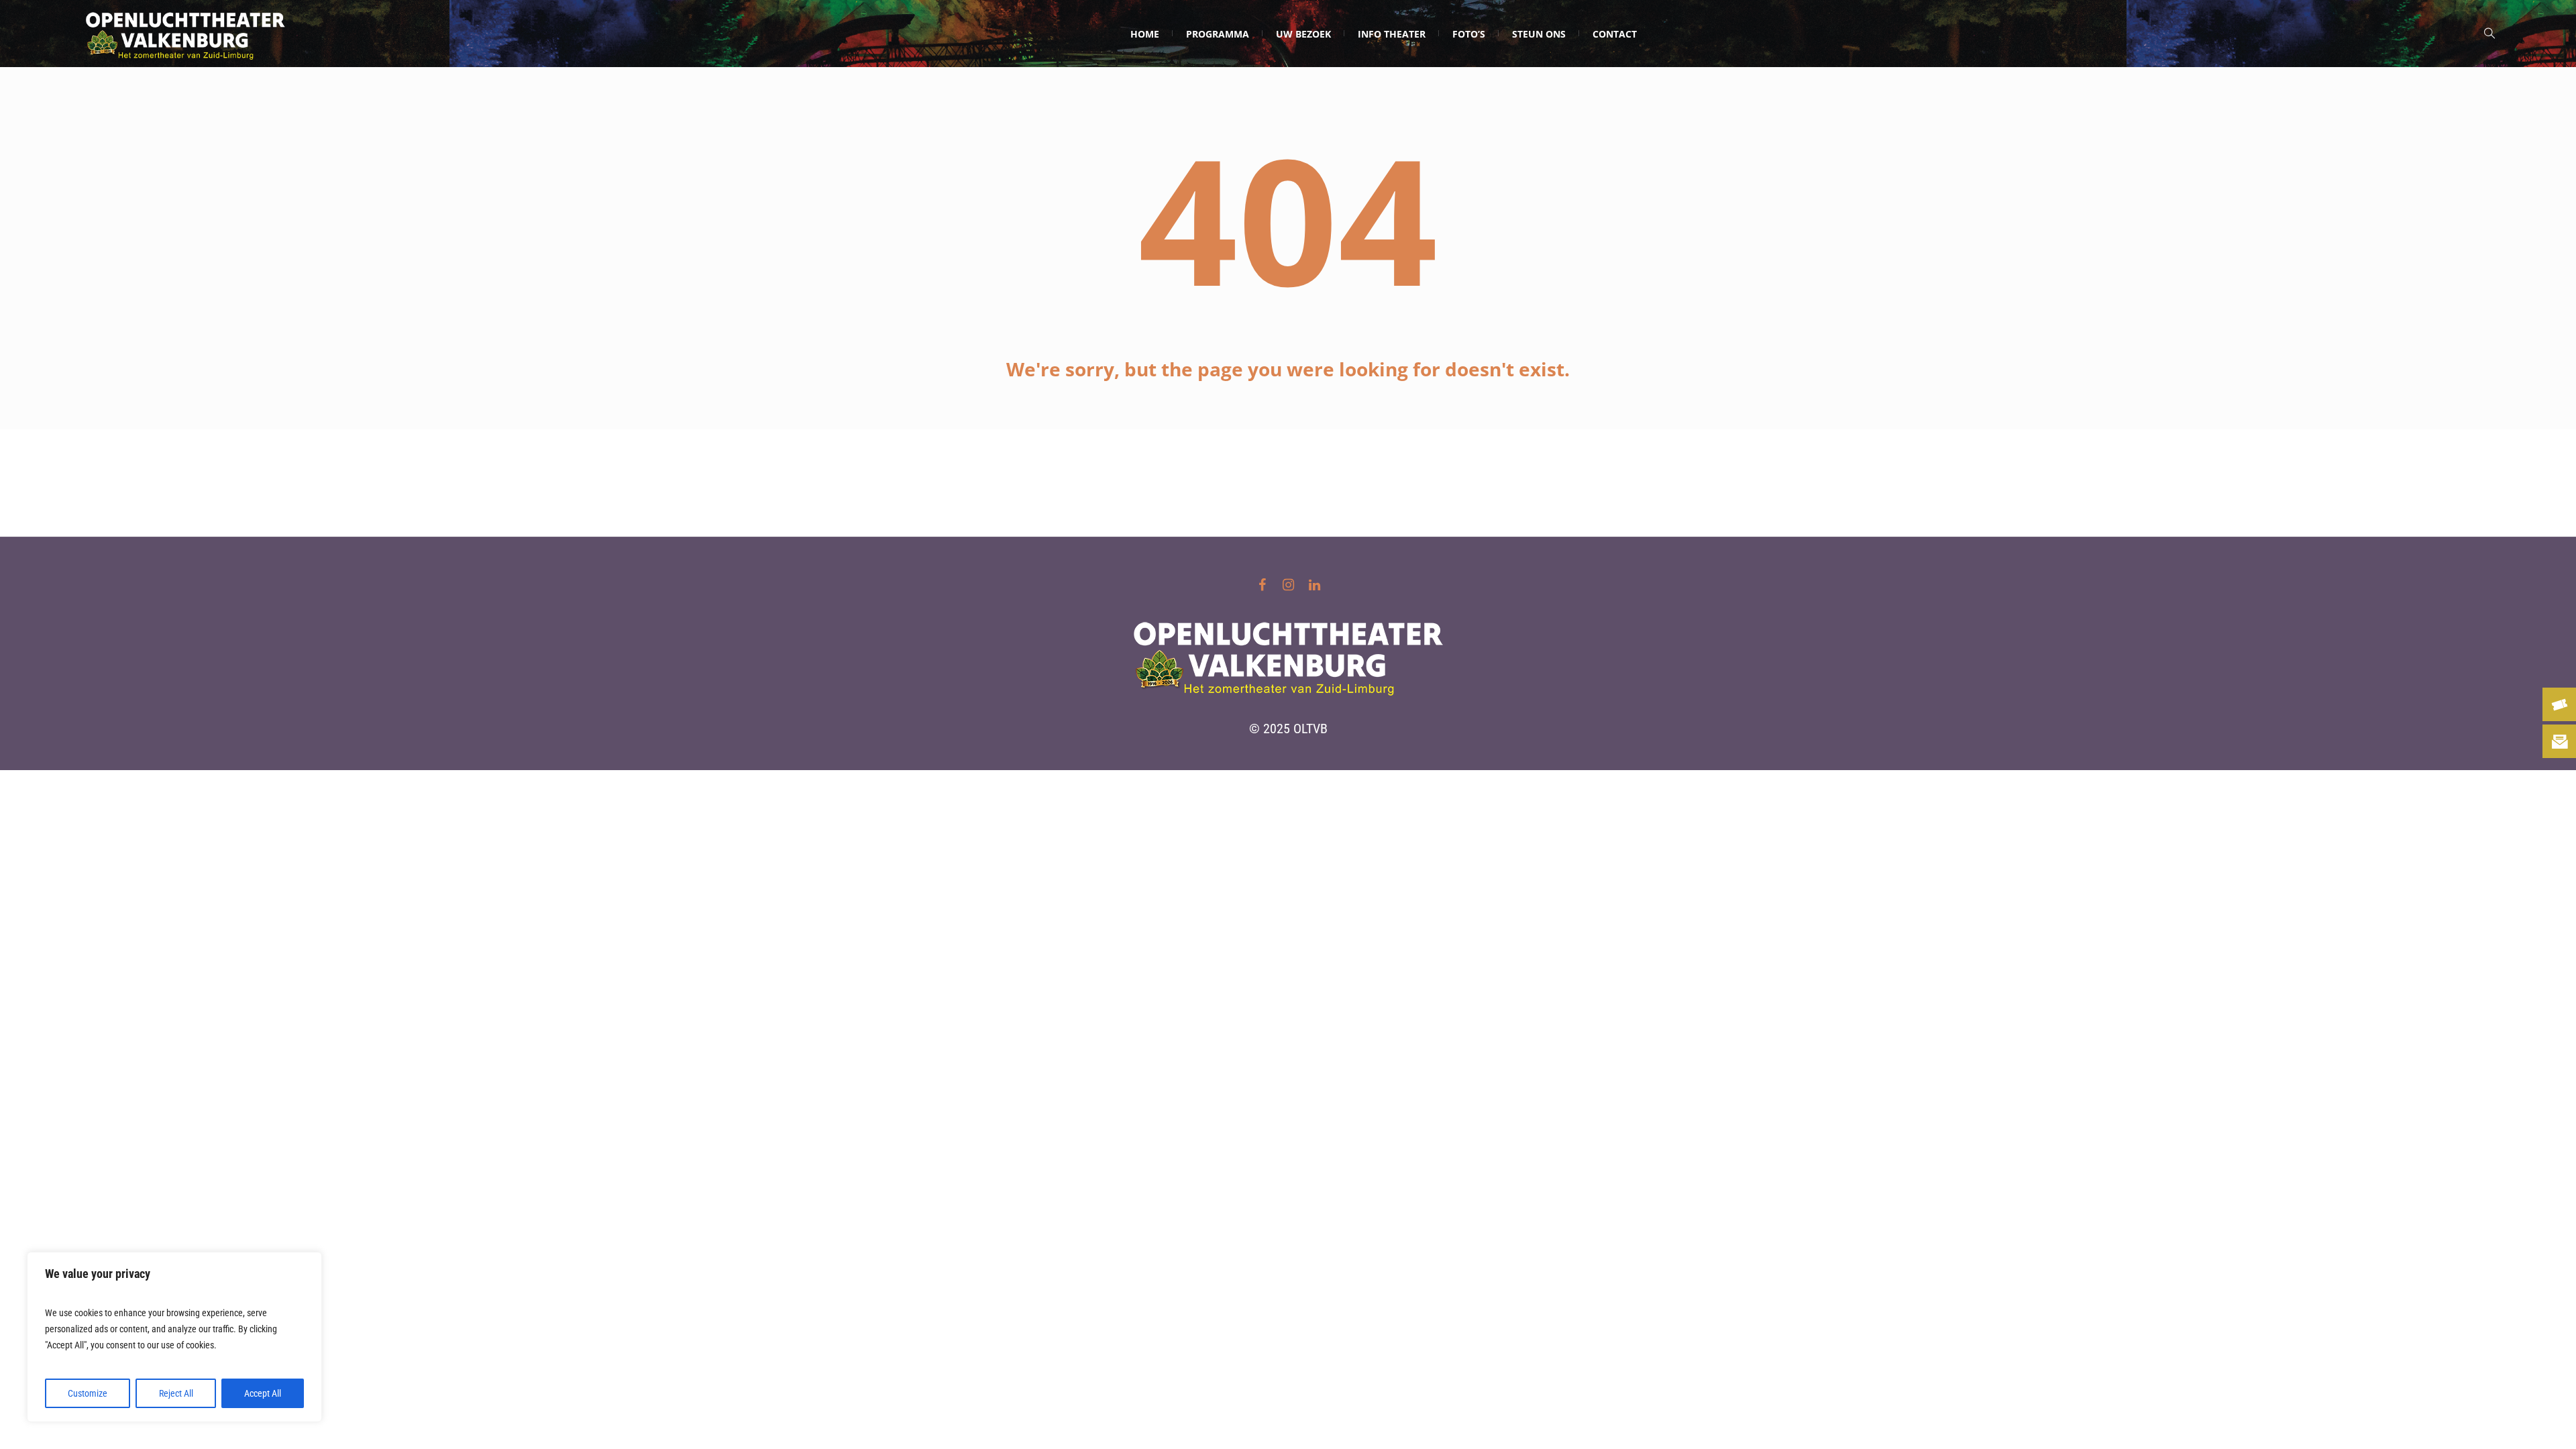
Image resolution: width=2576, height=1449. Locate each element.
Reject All (176, 1393)
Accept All (263, 1393)
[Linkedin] (1314, 585)
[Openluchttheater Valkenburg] (1288, 655)
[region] (174, 1337)
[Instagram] (1288, 585)
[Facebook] (1262, 585)
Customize (88, 1393)
